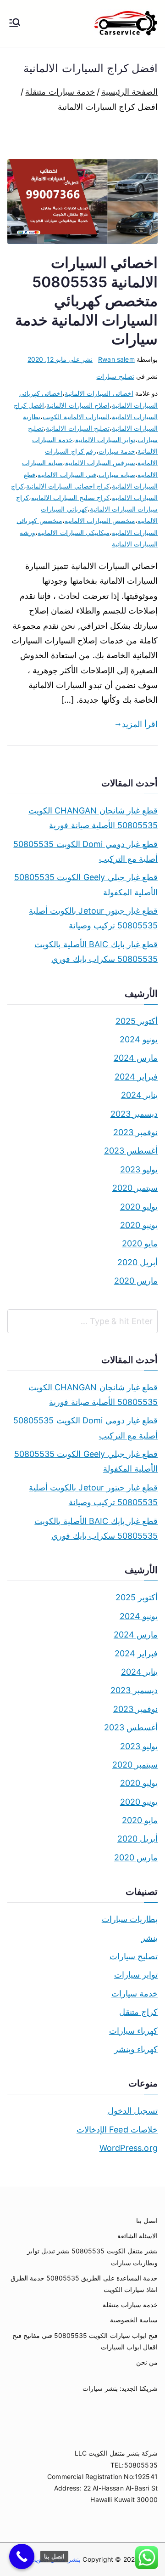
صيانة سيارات (117, 475)
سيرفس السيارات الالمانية (100, 463)
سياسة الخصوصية (134, 2320)
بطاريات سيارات (130, 1919)
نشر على (60, 359)
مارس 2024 (136, 1058)
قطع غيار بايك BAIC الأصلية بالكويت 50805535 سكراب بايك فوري (96, 952)
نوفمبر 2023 (135, 1132)
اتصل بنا (147, 2221)
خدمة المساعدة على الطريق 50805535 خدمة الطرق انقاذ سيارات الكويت (84, 2284)
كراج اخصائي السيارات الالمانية (68, 486)
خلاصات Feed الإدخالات (117, 2130)
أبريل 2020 (137, 1262)
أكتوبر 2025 (137, 1021)
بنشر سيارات (100, 2388)
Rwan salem (116, 359)
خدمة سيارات (117, 451)
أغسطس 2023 (131, 1151)
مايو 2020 (140, 1243)
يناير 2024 (139, 1095)
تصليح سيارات (115, 376)
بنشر (149, 1938)
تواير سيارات (136, 1975)
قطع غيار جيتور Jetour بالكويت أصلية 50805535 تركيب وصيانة (93, 918)
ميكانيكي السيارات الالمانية (73, 532)
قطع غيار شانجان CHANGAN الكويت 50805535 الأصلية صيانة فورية (93, 818)
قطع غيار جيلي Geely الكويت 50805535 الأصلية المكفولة (86, 884)
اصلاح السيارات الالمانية (78, 405)
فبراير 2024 (136, 1077)
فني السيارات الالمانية (67, 475)
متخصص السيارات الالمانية (100, 520)
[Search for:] (82, 1321)
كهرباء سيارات (133, 2031)
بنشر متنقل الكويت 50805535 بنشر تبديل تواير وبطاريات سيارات (92, 2257)
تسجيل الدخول (133, 2111)
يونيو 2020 (139, 1225)
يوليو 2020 (139, 1207)
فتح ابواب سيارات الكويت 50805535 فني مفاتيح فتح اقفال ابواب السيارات (85, 2341)
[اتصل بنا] (22, 2556)
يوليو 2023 (139, 1169)
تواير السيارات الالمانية (105, 440)
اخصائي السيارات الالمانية (99, 393)
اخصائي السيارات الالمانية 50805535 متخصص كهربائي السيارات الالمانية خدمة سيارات (86, 301)
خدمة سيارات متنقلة (130, 2305)
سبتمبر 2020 (135, 1188)
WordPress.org (129, 2148)
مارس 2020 (136, 1281)
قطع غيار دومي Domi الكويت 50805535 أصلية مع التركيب (85, 851)
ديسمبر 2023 (134, 1114)
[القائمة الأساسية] (15, 23)
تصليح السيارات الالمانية (77, 428)
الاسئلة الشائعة (137, 2236)
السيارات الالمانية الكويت (76, 417)
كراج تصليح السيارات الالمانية (70, 498)
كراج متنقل (138, 2012)
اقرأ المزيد (140, 724)
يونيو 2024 (139, 1039)
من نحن (147, 2362)
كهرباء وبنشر (136, 2049)
